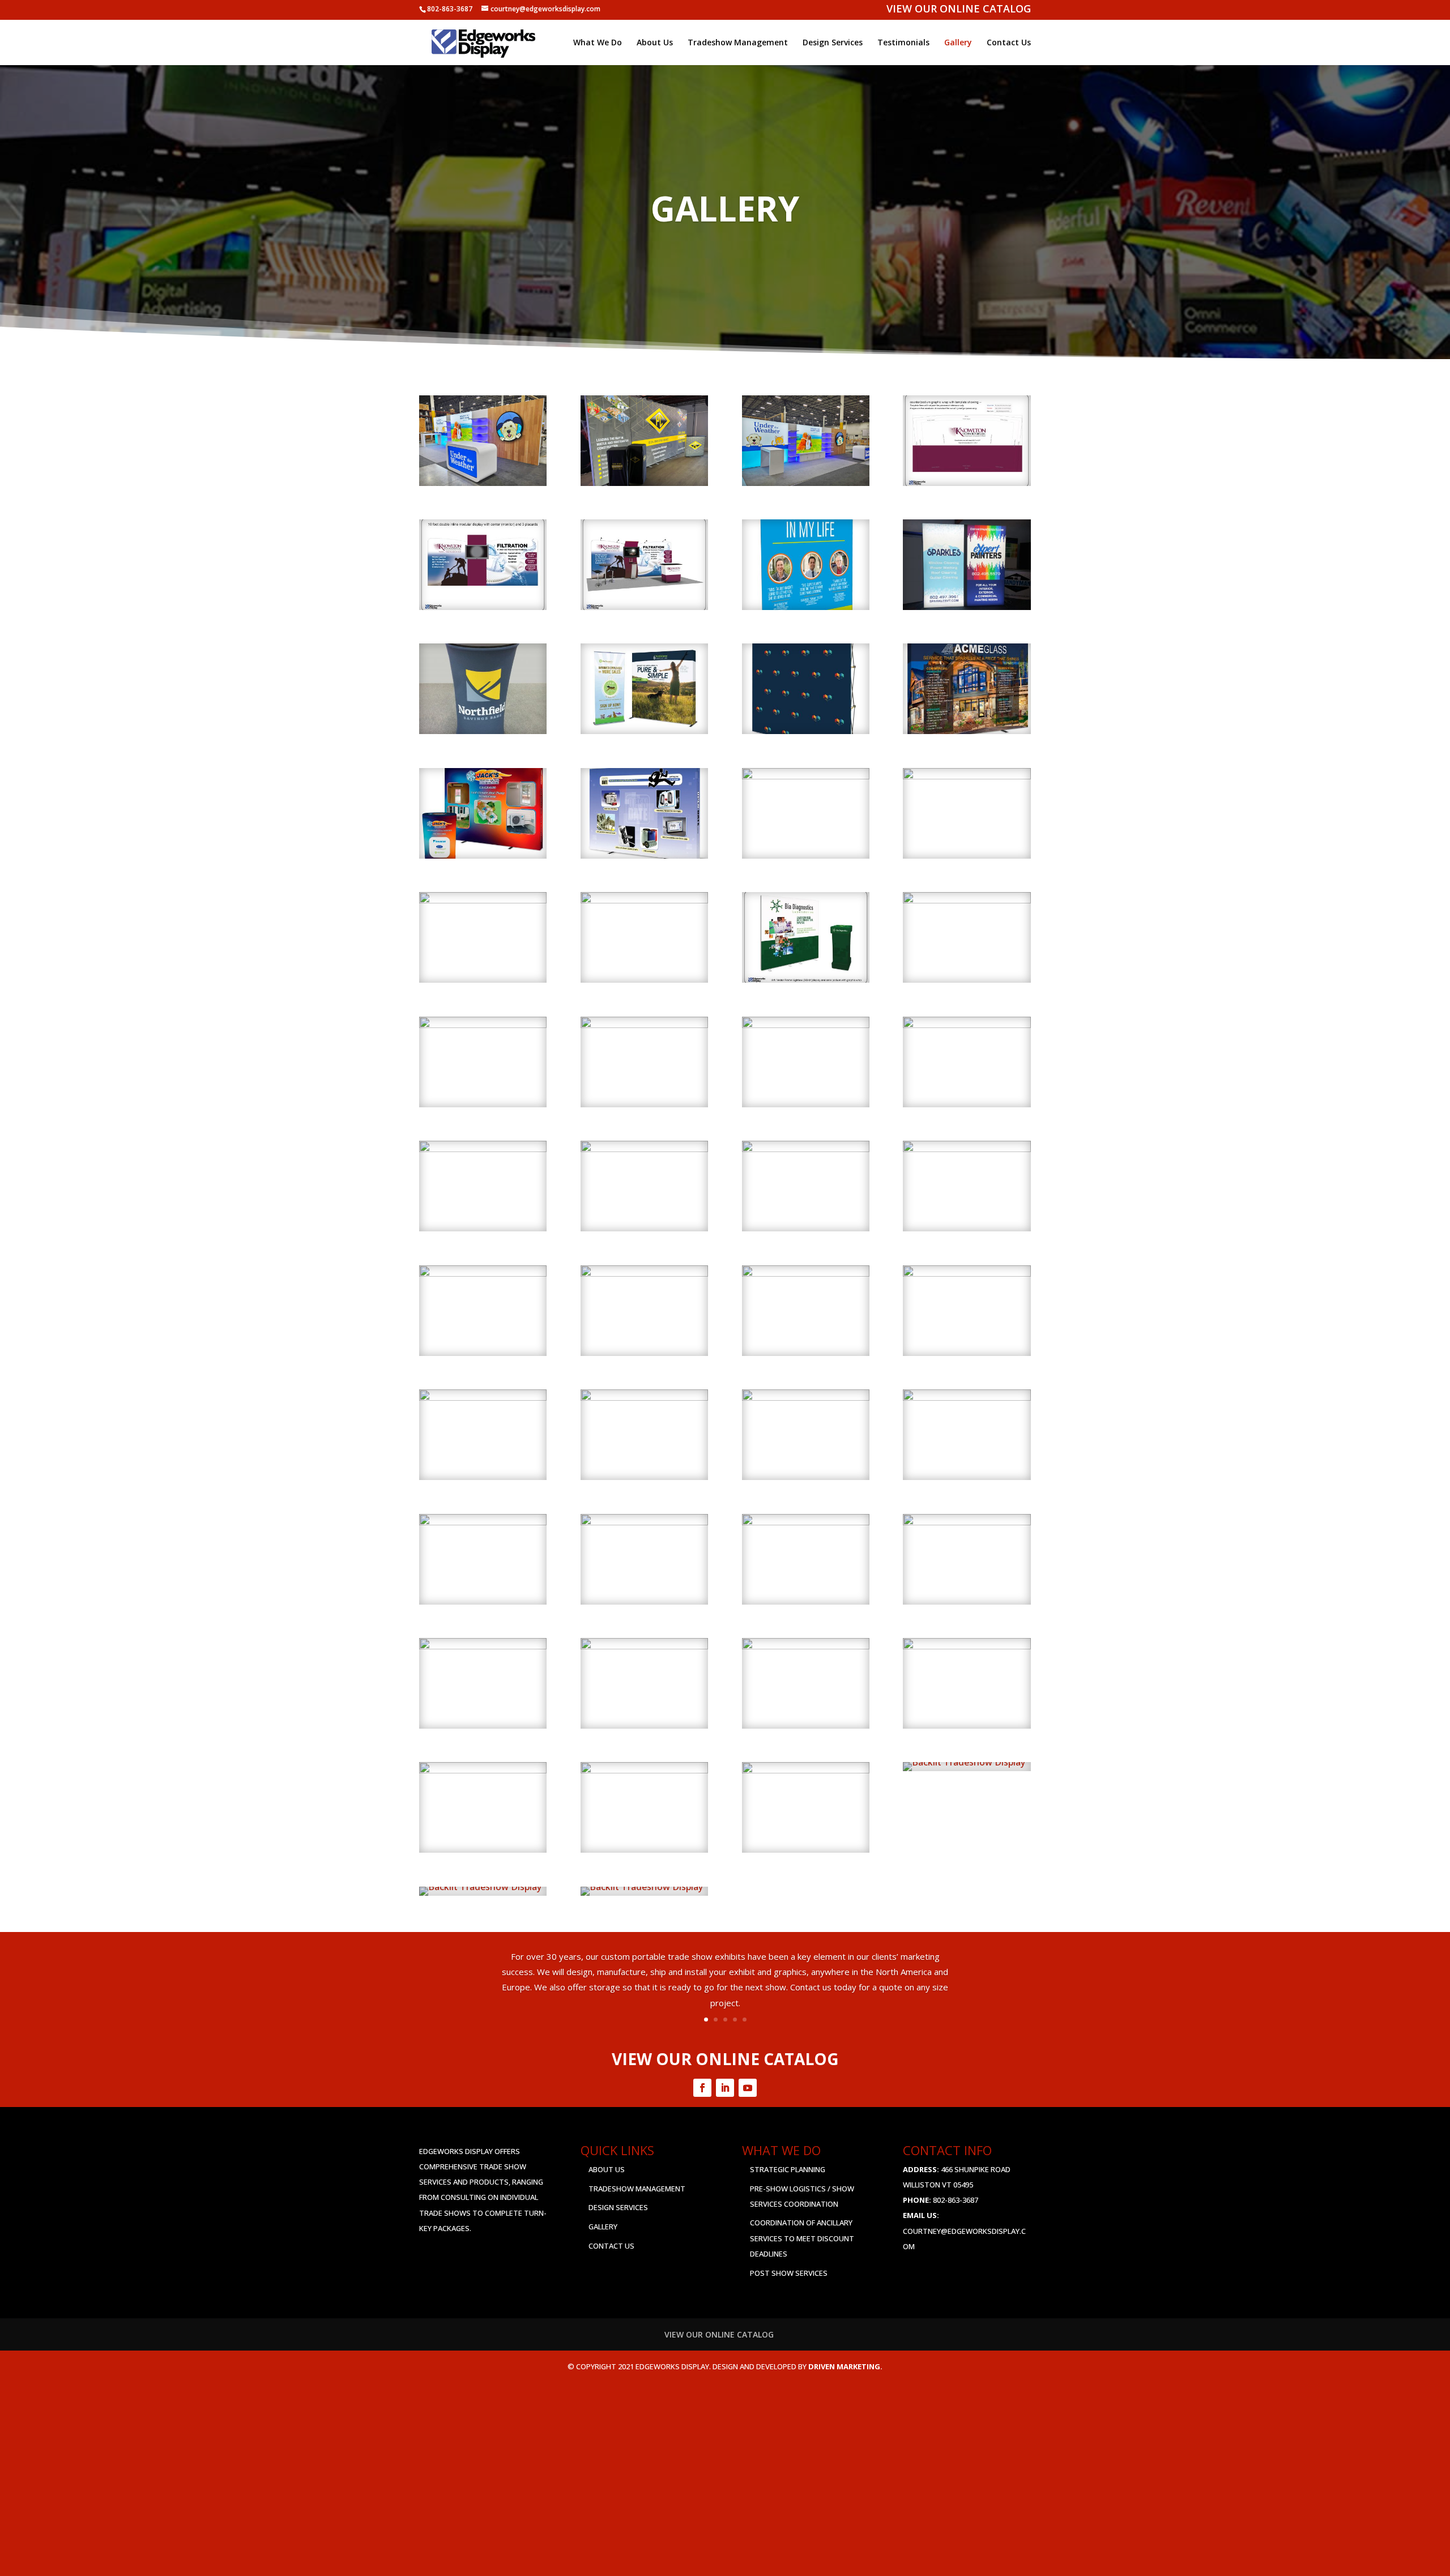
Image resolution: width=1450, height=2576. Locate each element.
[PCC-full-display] (644, 483)
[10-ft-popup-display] (967, 731)
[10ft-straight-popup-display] (644, 855)
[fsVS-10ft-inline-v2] (967, 1149)
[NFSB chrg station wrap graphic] (483, 731)
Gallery (958, 43)
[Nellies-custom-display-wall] (644, 1646)
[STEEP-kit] (644, 1397)
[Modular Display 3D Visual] (644, 607)
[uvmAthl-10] (644, 1522)
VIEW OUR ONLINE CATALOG (959, 10)
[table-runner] (806, 1397)
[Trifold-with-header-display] (483, 1522)
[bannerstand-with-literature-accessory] (644, 900)
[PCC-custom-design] (967, 1273)
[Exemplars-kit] (483, 1149)
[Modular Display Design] (967, 483)
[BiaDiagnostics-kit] (806, 979)
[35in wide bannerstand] (806, 607)
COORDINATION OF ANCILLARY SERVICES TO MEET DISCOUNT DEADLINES (802, 2238)
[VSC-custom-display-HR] (806, 1770)
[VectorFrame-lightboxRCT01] (806, 1522)
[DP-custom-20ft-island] (806, 1025)
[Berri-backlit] (480, 1887)
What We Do (598, 43)
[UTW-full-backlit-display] (806, 483)
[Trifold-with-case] (967, 1397)
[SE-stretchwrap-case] (483, 1646)
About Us (655, 43)
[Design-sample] (483, 1025)
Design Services (833, 43)
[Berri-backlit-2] (964, 1762)
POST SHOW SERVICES (789, 2273)
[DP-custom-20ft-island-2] (967, 1025)
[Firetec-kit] (644, 1149)
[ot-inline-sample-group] (806, 1273)
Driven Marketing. (845, 2366)
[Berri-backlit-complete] (642, 1887)
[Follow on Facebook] (702, 2088)
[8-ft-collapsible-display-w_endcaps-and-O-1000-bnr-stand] (644, 731)
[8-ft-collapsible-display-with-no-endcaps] (806, 731)
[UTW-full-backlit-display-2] (483, 483)
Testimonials (903, 43)
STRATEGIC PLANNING (788, 2169)
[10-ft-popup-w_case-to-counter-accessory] (483, 855)
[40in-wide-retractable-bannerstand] (967, 776)
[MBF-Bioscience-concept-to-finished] (483, 1273)
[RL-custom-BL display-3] (483, 1770)
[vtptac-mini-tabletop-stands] (967, 1522)
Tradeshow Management (738, 43)
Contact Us (1009, 43)
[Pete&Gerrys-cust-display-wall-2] (967, 1646)
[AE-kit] (483, 900)
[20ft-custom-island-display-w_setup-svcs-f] (806, 776)
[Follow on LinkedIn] (725, 2088)
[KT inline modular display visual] (483, 607)
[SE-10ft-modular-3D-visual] (483, 1397)
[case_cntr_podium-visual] (967, 900)
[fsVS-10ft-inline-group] (806, 1149)
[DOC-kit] (644, 1025)
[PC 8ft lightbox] (967, 607)
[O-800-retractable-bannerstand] (644, 1273)
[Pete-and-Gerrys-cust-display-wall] (806, 1646)
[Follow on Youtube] (748, 2088)
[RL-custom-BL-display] (644, 1770)
